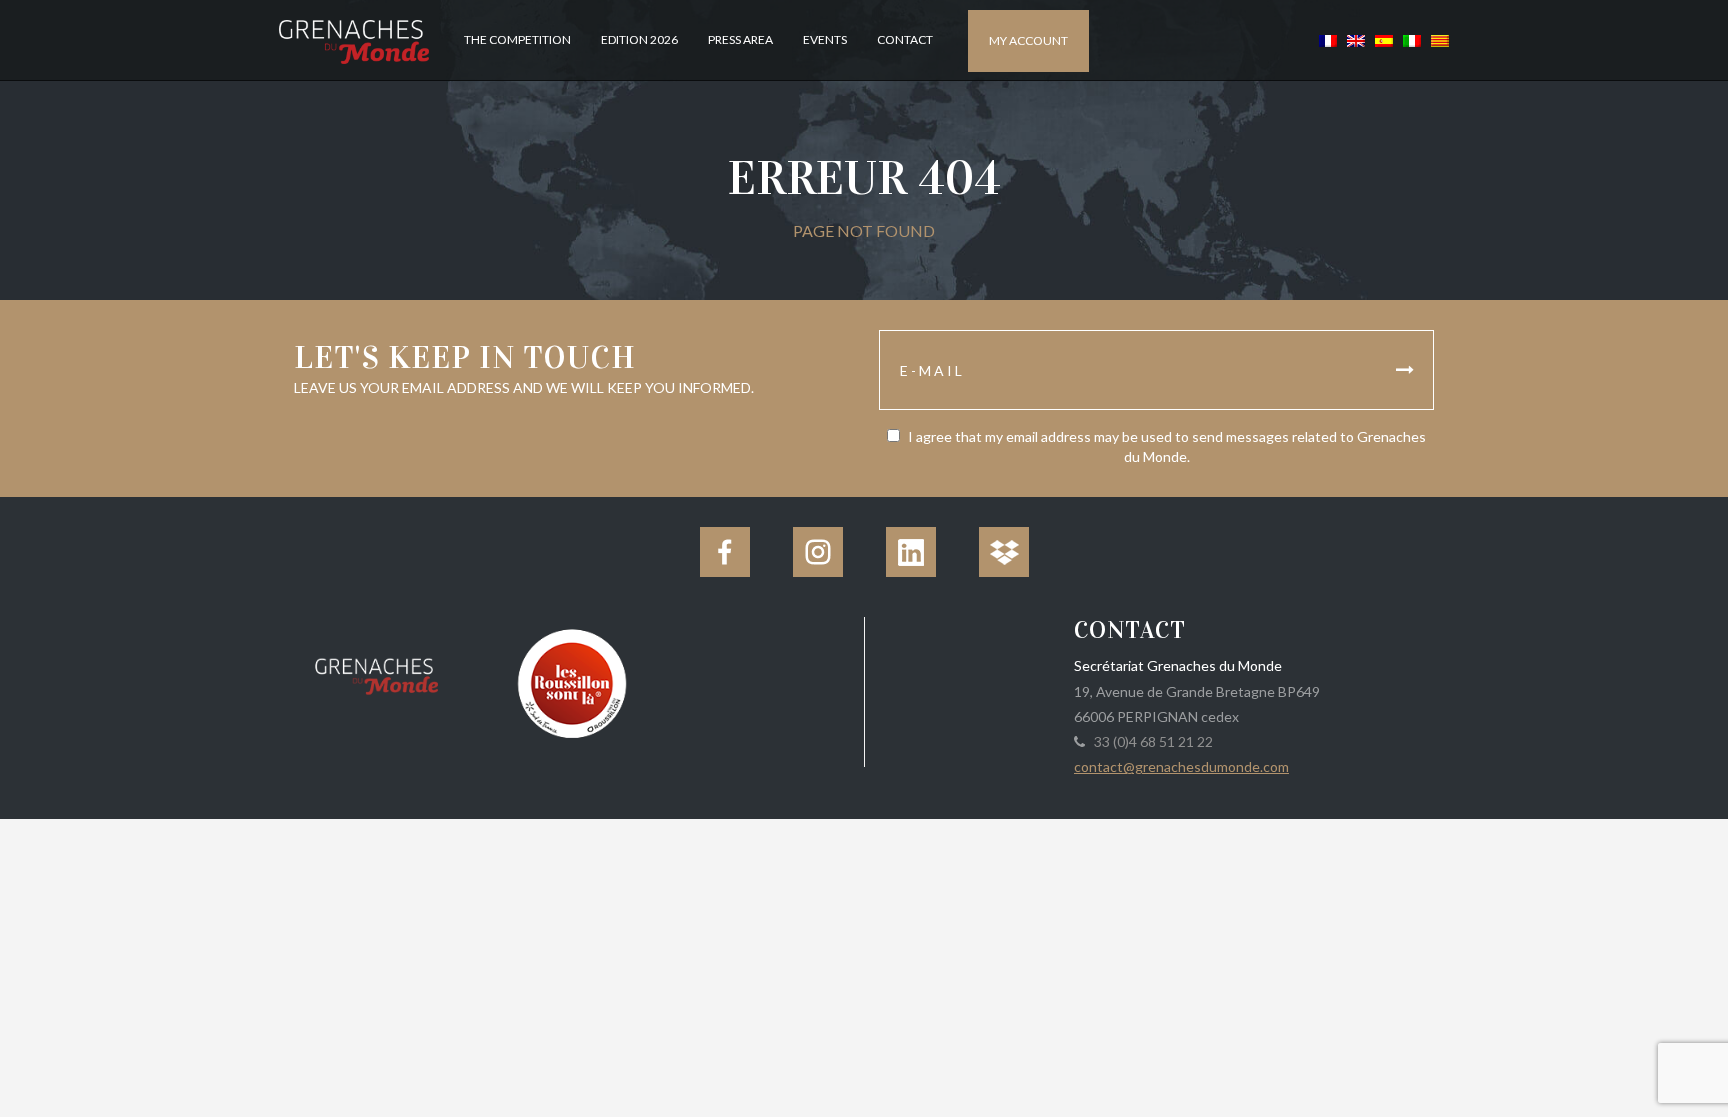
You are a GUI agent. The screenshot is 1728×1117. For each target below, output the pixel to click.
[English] (1356, 39)
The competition (517, 39)
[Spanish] (1384, 39)
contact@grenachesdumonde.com (1181, 766)
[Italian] (1412, 39)
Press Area (740, 39)
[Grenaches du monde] (376, 673)
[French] (1328, 39)
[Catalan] (1437, 39)
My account (1028, 40)
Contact (905, 39)
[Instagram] (818, 552)
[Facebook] (725, 552)
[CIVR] (571, 681)
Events (825, 39)
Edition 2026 (639, 39)
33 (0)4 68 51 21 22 (1150, 741)
